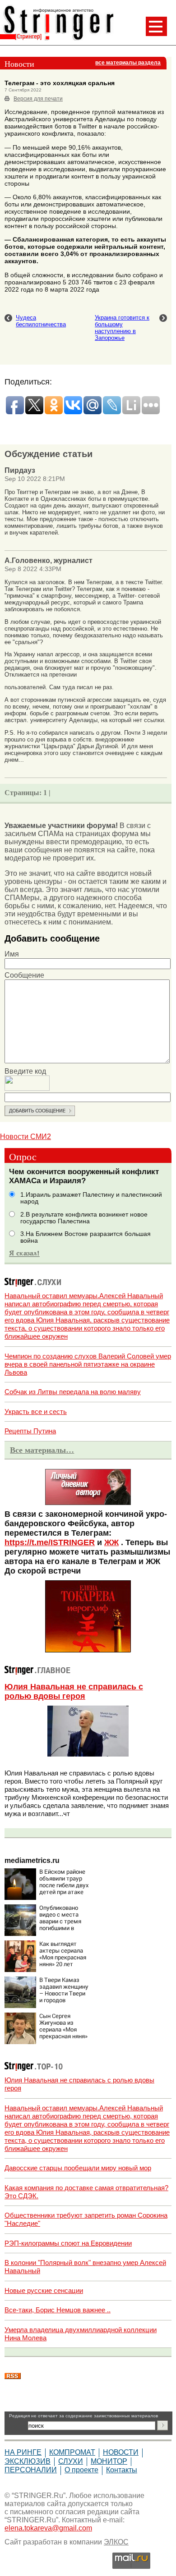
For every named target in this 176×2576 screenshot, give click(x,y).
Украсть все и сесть (36, 1412)
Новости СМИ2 (25, 1137)
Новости (121, 2452)
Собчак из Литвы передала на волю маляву (73, 1392)
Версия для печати (38, 99)
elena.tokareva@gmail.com (48, 2528)
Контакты (122, 2470)
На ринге (23, 2452)
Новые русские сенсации (44, 2290)
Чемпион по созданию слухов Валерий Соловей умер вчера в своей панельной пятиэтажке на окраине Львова (88, 1364)
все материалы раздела (128, 63)
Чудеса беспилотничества (41, 321)
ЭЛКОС (116, 2542)
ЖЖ (111, 1542)
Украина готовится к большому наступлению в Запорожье (122, 328)
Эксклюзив (28, 2461)
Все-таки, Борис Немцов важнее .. (58, 2310)
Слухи (71, 2461)
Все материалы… (42, 1450)
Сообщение (24, 975)
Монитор (109, 2461)
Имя (12, 954)
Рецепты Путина (30, 1431)
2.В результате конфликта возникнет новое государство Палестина (84, 1218)
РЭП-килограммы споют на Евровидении (68, 2243)
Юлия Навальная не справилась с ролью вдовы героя (74, 1691)
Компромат (72, 2452)
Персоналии (31, 2470)
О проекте (81, 2470)
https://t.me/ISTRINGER (50, 1542)
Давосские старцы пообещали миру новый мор (78, 2168)
